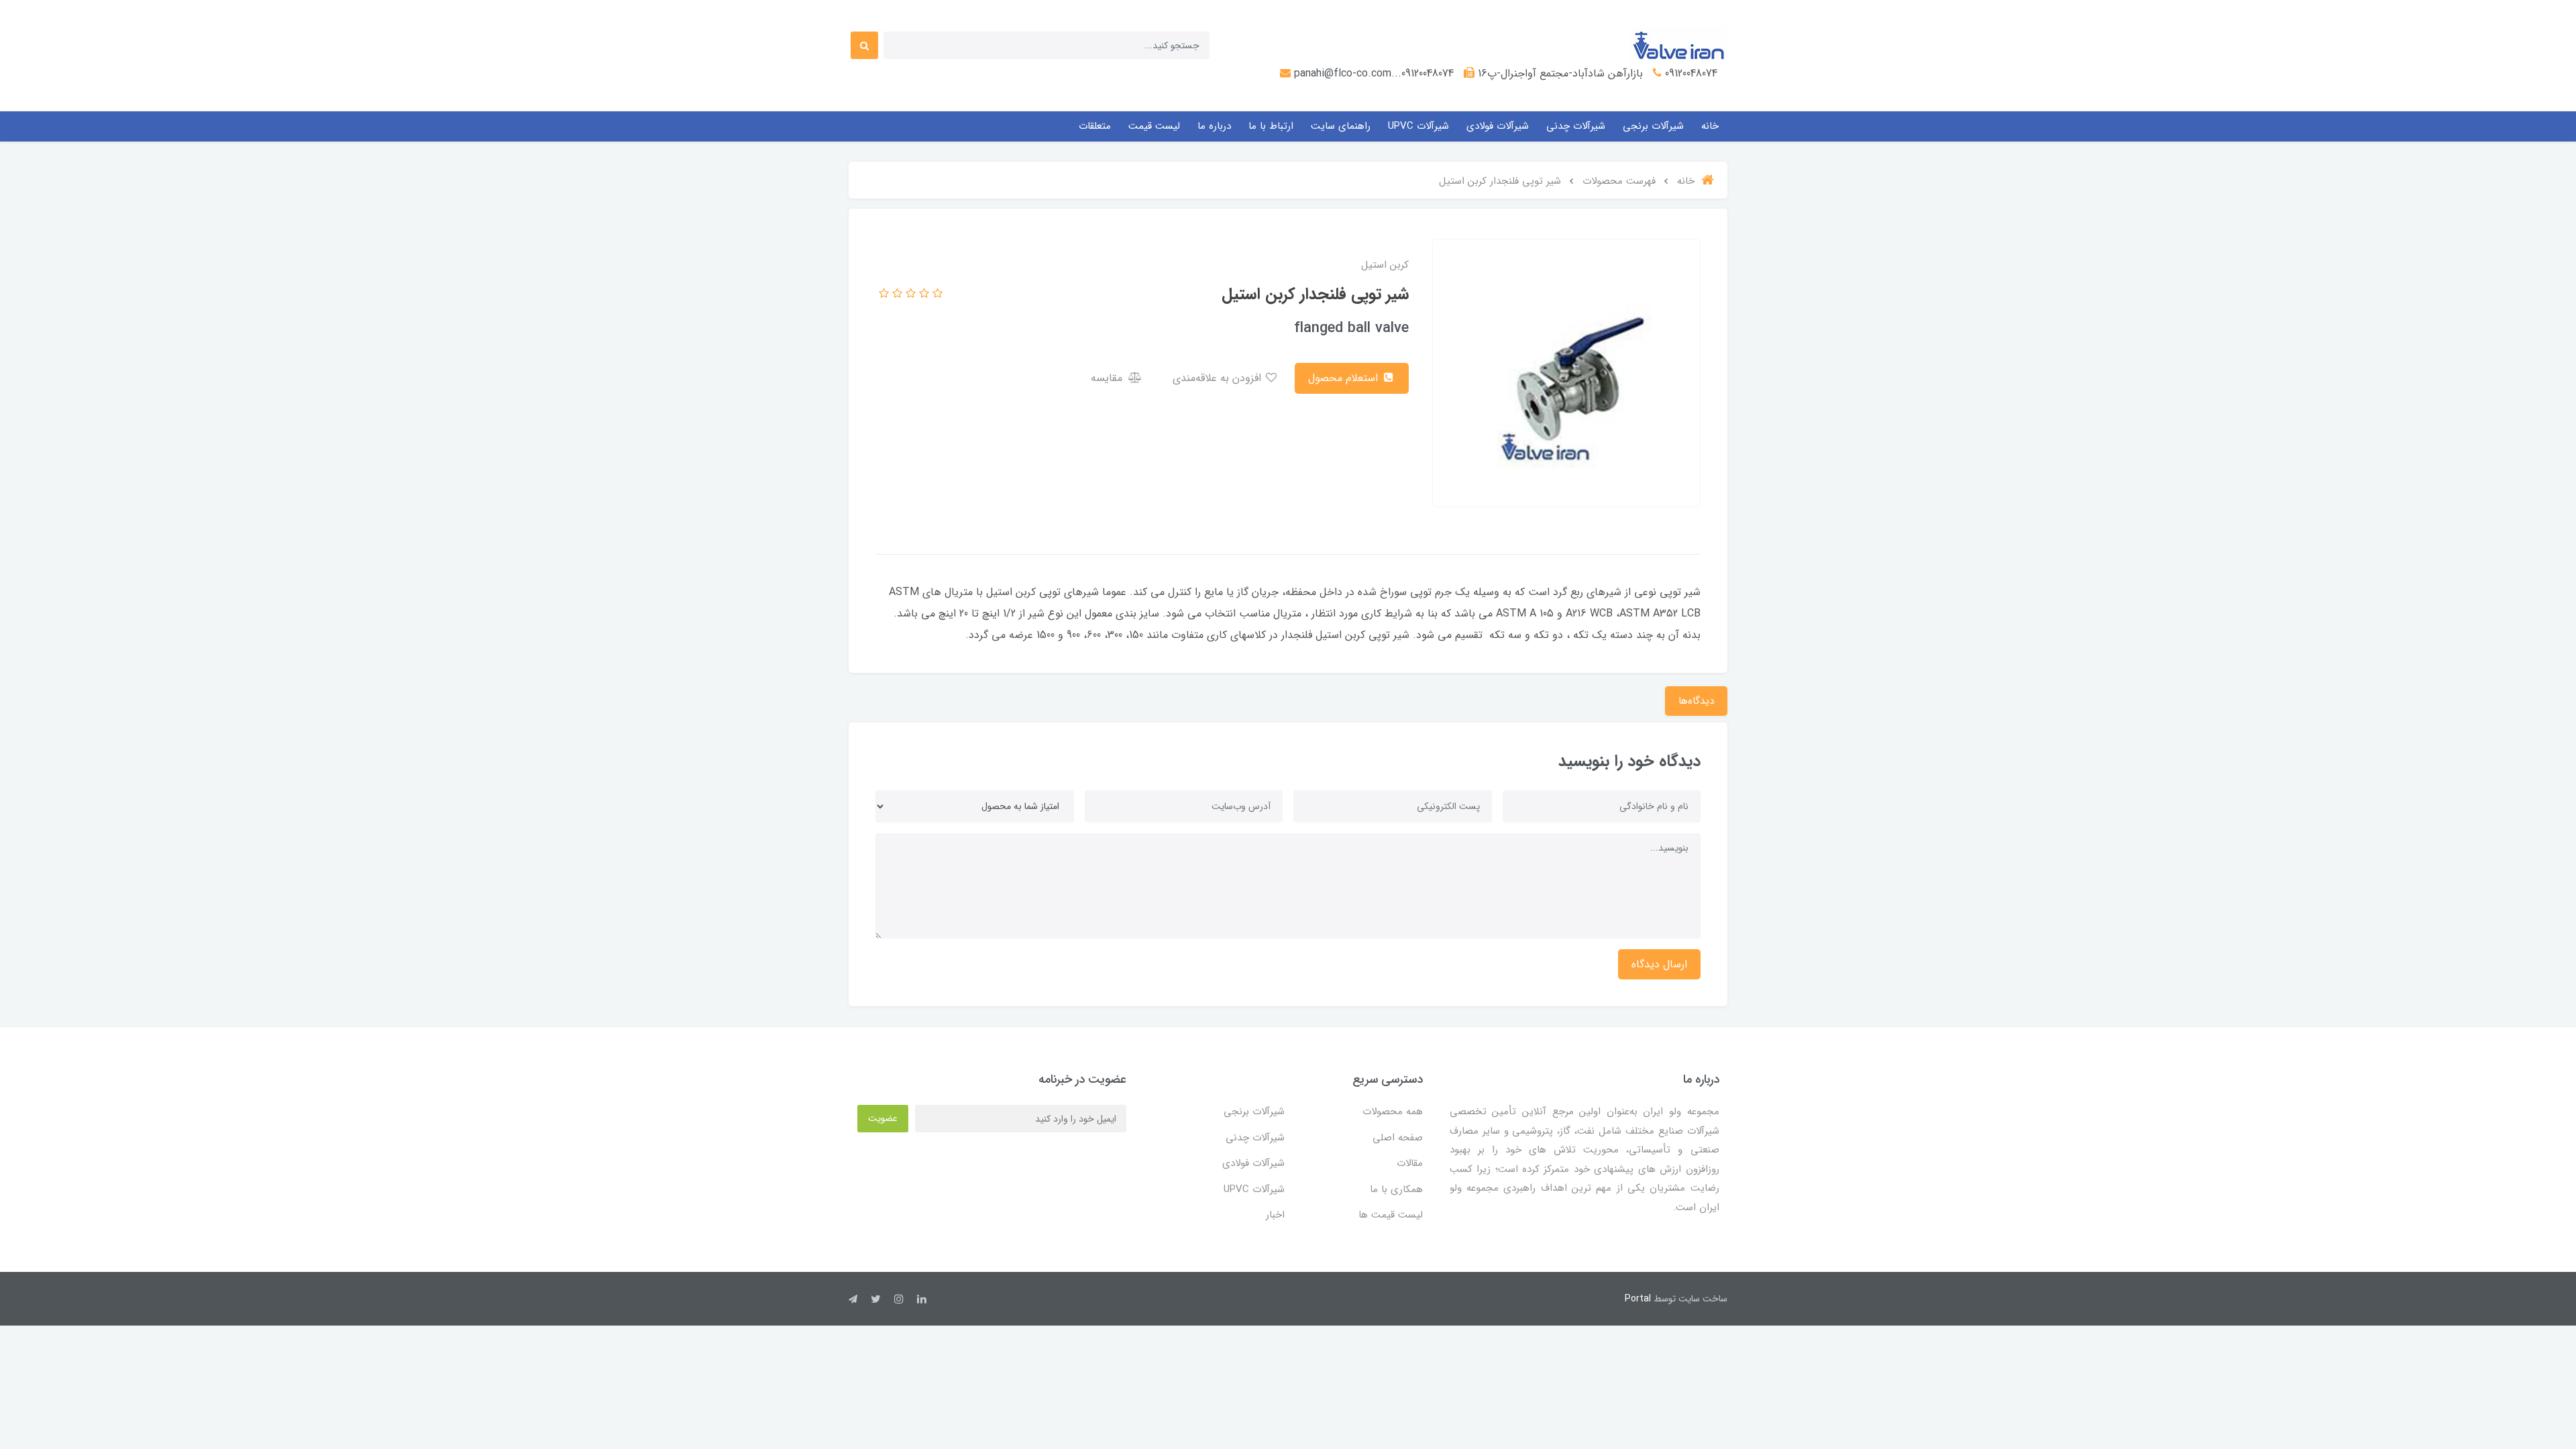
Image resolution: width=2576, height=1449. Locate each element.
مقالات (1410, 1163)
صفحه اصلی (1398, 1138)
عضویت (883, 1118)
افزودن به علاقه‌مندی (1219, 378)
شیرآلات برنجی (1653, 126)
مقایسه (1108, 378)
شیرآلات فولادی (1498, 126)
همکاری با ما (1396, 1189)
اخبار (1275, 1215)
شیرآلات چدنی (1576, 126)
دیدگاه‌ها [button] (1696, 701)
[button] (936, 294)
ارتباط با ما (1271, 126)
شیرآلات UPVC (1418, 126)
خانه (1710, 126)
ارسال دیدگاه (1659, 964)
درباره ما (1214, 126)
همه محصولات (1393, 1112)
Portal (1638, 1299)
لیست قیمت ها (1391, 1215)
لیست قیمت (1154, 126)
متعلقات (1095, 126)
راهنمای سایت (1341, 126)
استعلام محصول (1345, 378)
